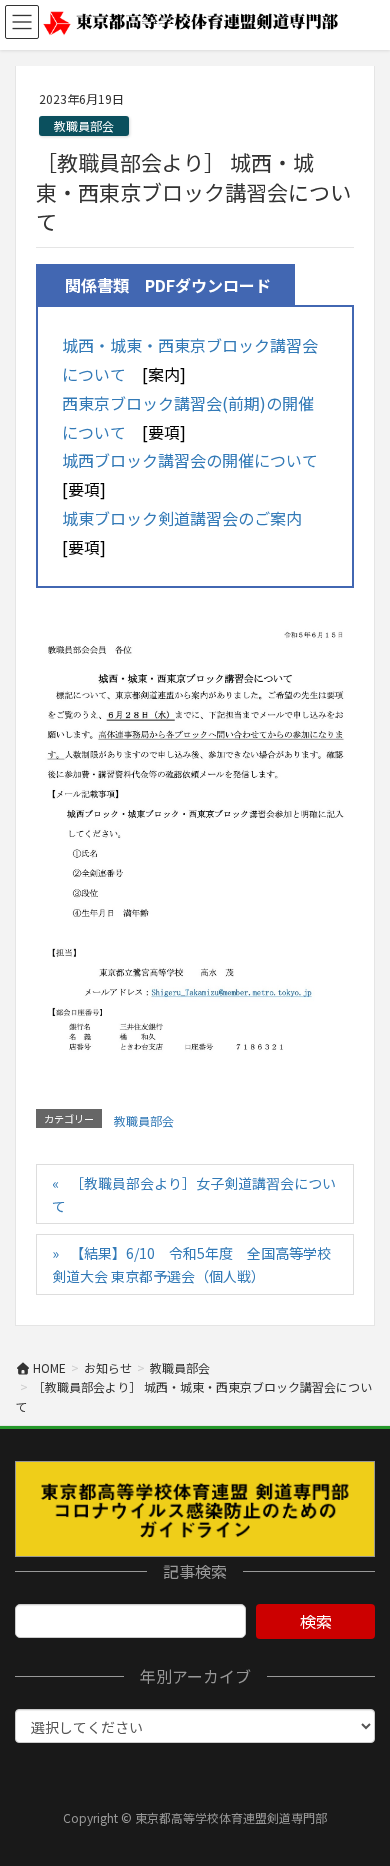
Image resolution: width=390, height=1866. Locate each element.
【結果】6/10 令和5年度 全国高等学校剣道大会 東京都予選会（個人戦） (191, 1264)
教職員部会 (84, 125)
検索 (316, 1621)
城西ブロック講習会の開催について (190, 460)
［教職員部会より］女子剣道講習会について (194, 1194)
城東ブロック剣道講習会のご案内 (182, 518)
